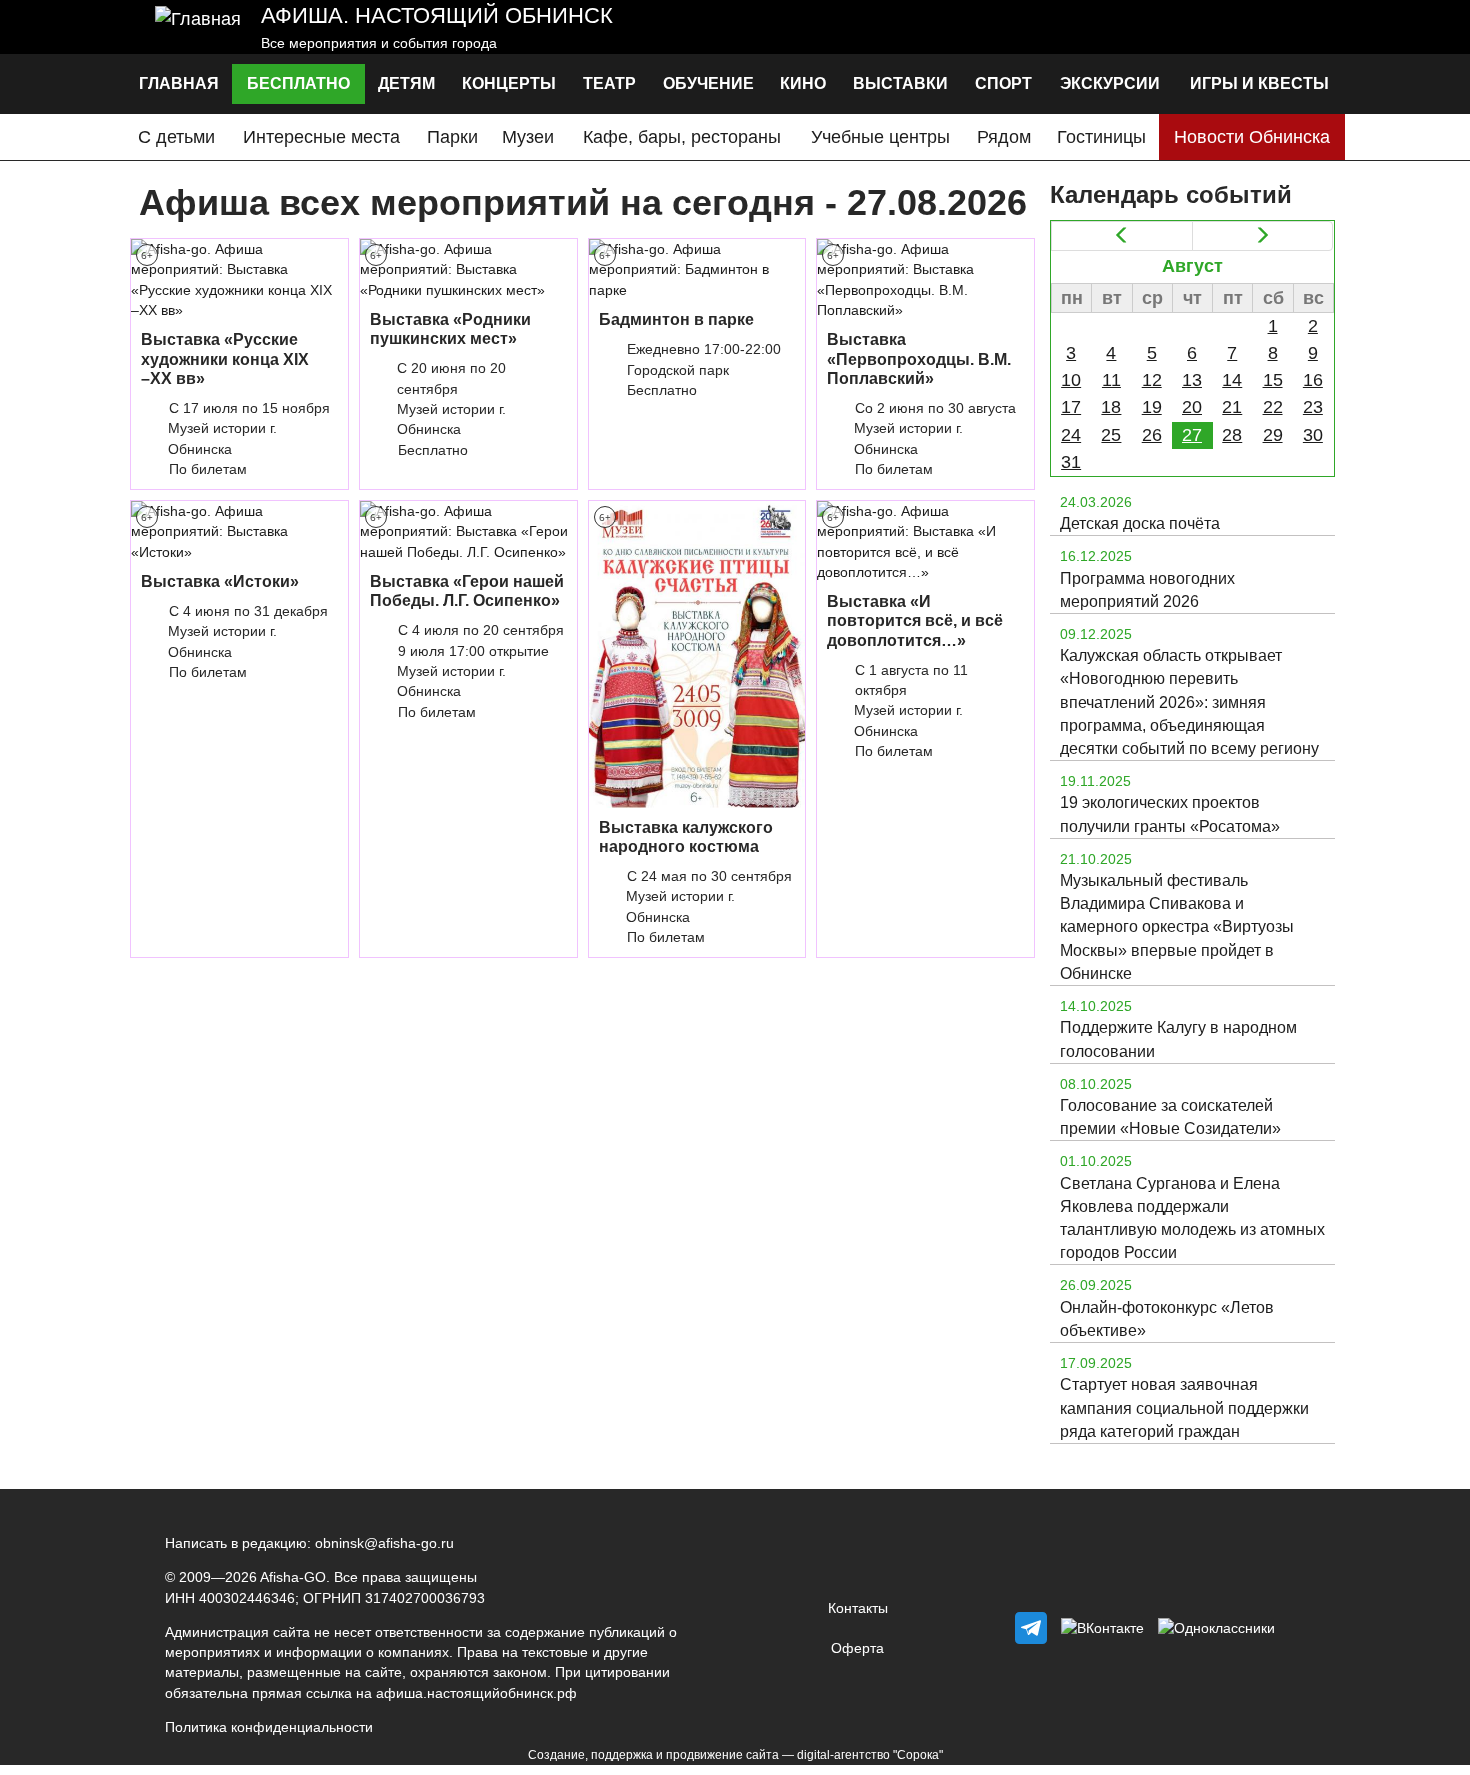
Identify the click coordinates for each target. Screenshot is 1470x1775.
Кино (803, 83)
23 (1313, 407)
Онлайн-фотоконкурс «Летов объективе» (1167, 1319)
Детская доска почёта (1140, 523)
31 (1071, 462)
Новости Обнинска (1252, 137)
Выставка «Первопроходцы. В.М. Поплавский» (919, 358)
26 (1152, 435)
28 (1232, 435)
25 (1111, 435)
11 (1111, 380)
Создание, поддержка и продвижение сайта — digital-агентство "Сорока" (735, 1755)
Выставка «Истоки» (220, 581)
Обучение (708, 83)
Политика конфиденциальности (269, 1727)
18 (1111, 407)
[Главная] (198, 27)
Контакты (858, 1608)
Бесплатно (298, 83)
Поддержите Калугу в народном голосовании (1178, 1039)
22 (1273, 407)
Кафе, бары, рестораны (682, 137)
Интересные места (321, 137)
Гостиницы (1101, 137)
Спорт (1003, 83)
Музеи (528, 137)
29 (1273, 435)
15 (1273, 380)
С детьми (176, 137)
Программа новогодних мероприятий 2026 (1147, 590)
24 (1071, 435)
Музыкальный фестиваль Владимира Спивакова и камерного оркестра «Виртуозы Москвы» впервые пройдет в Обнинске (1177, 927)
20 (1192, 407)
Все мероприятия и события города (379, 43)
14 (1232, 380)
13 (1192, 380)
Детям (406, 83)
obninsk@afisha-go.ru (384, 1543)
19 (1152, 407)
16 (1313, 380)
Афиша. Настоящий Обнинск (437, 15)
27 (1192, 435)
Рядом (1004, 137)
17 (1071, 407)
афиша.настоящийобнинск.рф (476, 1693)
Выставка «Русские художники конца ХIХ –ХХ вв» (225, 358)
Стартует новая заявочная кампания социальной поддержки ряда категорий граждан (1184, 1407)
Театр (609, 83)
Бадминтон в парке (676, 319)
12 (1152, 380)
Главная (179, 83)
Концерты (509, 83)
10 (1071, 380)
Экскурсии (1110, 83)
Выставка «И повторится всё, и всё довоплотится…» (915, 620)
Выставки (900, 83)
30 (1313, 435)
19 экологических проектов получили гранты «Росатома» (1170, 814)
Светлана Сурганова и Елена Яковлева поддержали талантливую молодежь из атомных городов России (1192, 1218)
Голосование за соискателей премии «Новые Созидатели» (1170, 1117)
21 (1232, 407)
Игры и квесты (1259, 83)
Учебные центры (880, 137)
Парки (452, 137)
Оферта (857, 1648)
